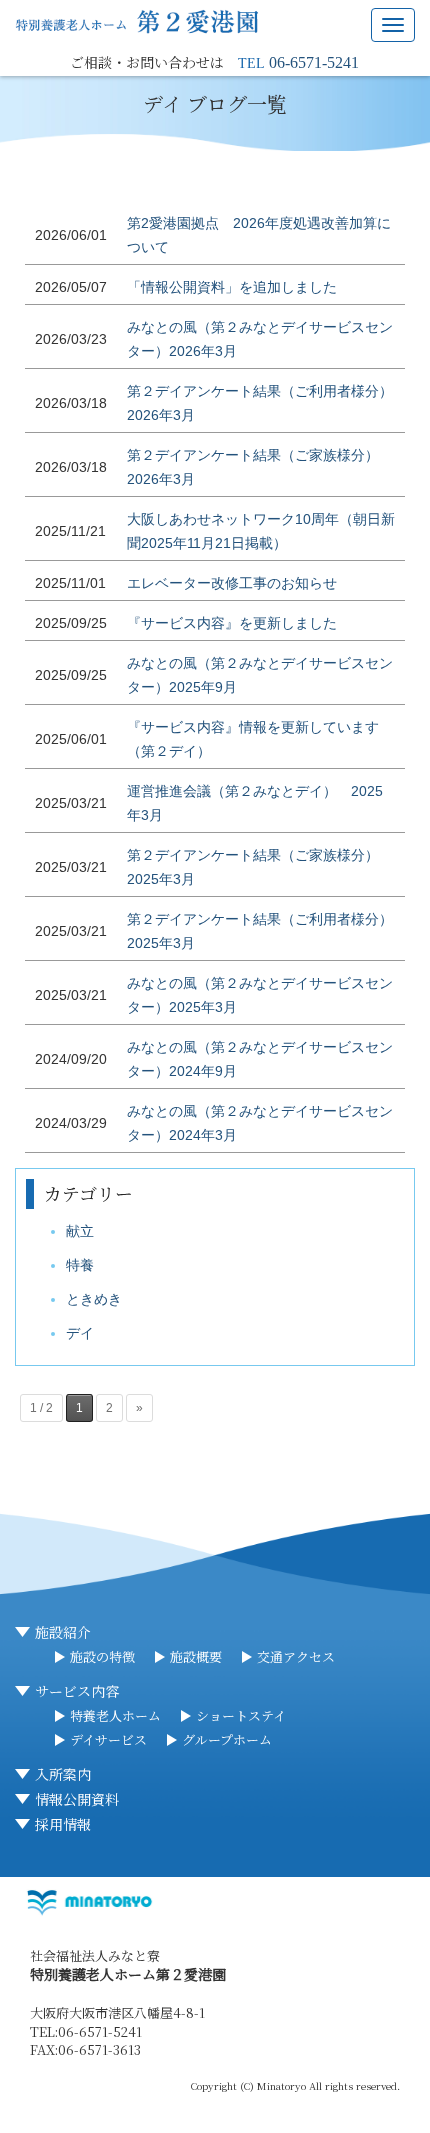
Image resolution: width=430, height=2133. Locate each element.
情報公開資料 (77, 1799)
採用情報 (63, 1824)
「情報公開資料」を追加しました (232, 287)
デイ (80, 1333)
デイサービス (108, 1739)
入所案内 (63, 1774)
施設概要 (196, 1656)
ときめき (94, 1299)
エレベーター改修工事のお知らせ (232, 583)
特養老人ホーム (115, 1715)
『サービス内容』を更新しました (232, 623)
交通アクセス (296, 1656)
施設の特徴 (102, 1656)
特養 (80, 1265)
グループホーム (227, 1739)
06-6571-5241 (314, 62)
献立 (80, 1231)
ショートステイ (241, 1715)
